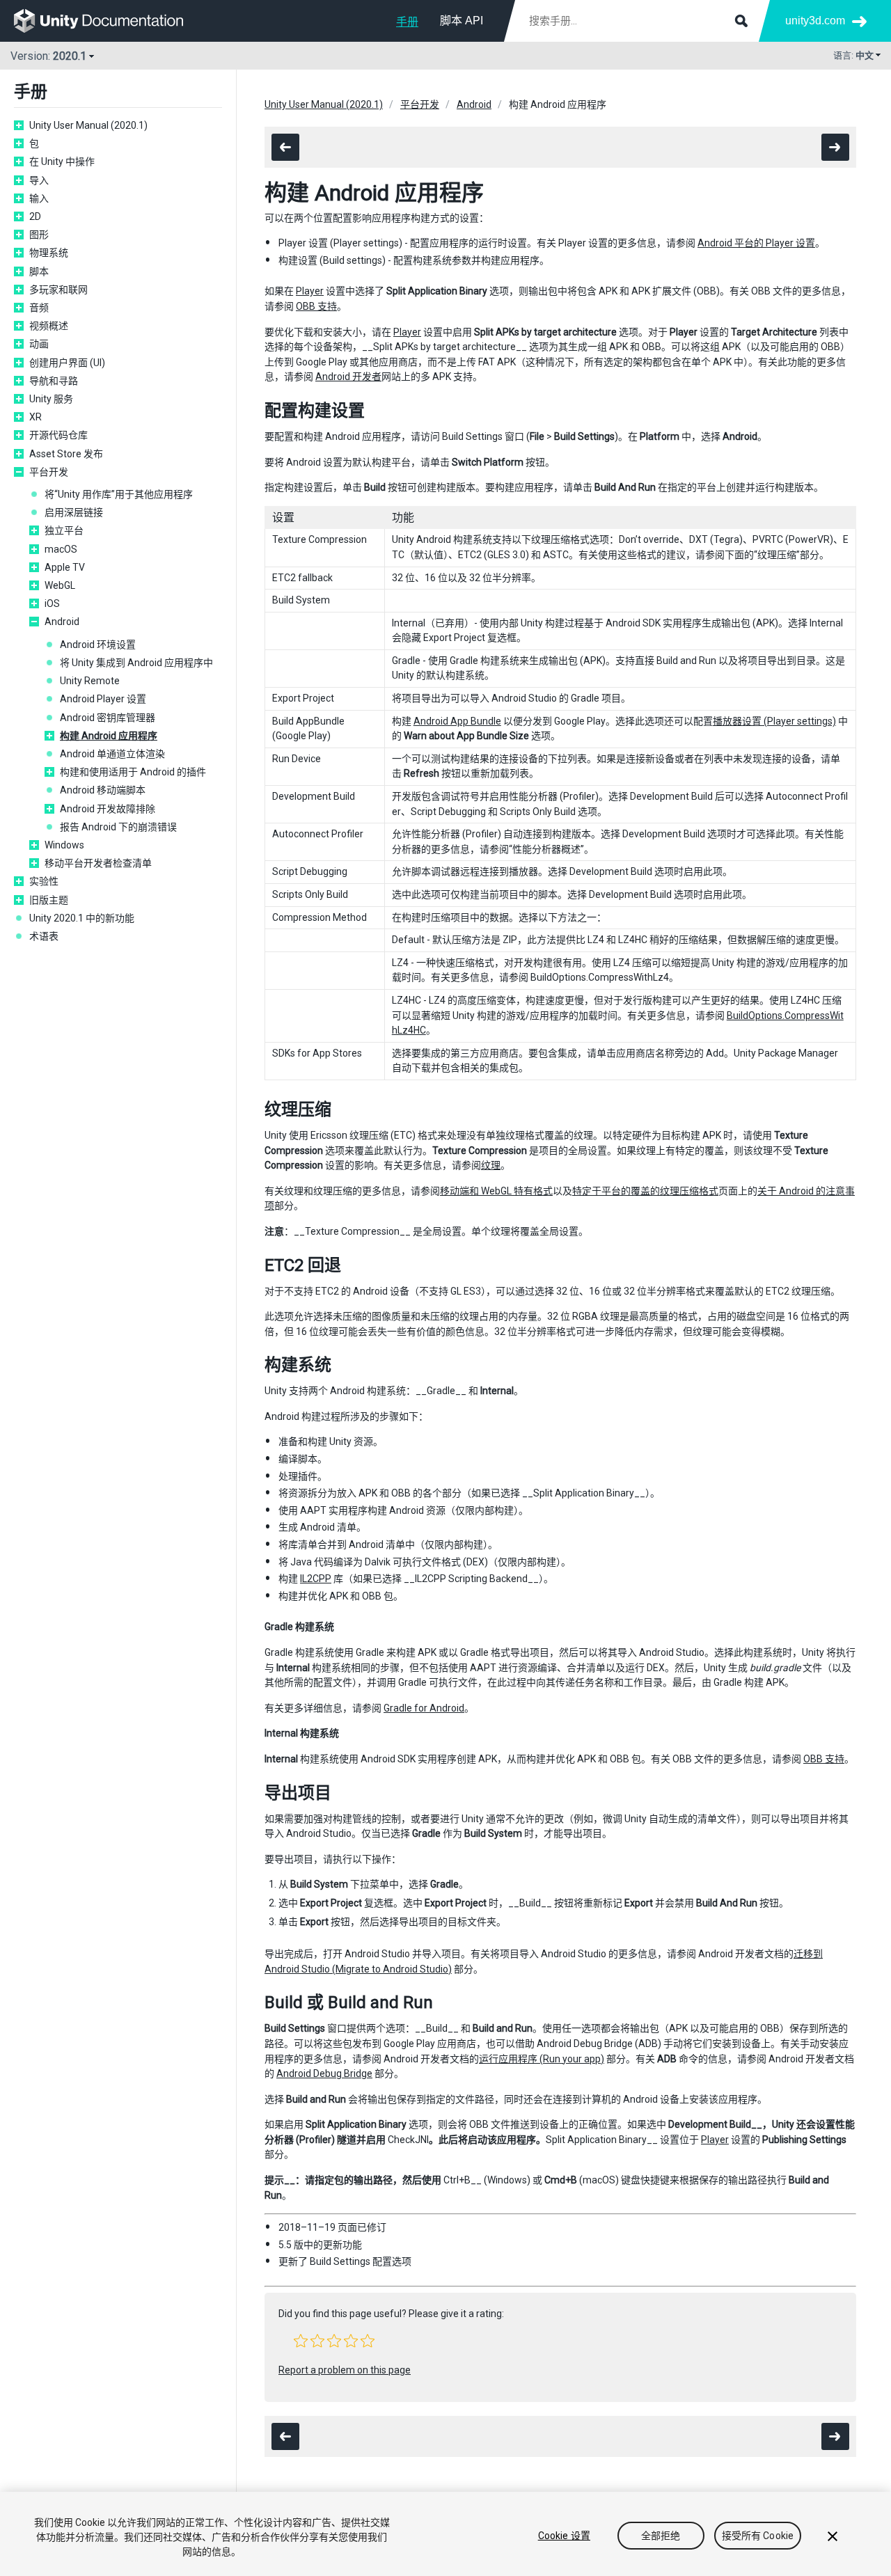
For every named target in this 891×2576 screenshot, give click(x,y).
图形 (39, 235)
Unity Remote (90, 681)
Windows (64, 845)
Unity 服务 (51, 399)
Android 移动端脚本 (103, 790)
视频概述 (49, 326)
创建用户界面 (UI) (67, 363)
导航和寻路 (54, 381)
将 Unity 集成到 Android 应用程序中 (136, 663)
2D (35, 216)
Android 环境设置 (98, 645)
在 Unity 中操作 (62, 161)
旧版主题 (49, 900)
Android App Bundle (457, 721)
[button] (301, 2341)
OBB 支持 (316, 306)
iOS (52, 603)
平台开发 (49, 472)
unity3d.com (815, 21)
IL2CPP (316, 1579)
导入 (39, 180)
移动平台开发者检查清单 (98, 863)
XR (36, 417)
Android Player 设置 (103, 699)
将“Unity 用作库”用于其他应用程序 (119, 494)
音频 (39, 308)
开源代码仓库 (58, 435)
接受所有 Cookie (758, 2536)
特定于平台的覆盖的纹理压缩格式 (645, 1191)
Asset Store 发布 (66, 454)
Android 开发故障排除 (108, 809)
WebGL (60, 585)
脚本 (39, 271)
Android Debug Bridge (324, 2073)
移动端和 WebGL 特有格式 (496, 1191)
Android (62, 622)
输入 (39, 198)
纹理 (491, 1165)
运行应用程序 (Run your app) (542, 2059)
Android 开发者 (348, 377)
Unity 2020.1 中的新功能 (82, 918)
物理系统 (49, 253)
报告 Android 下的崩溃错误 (118, 827)
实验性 (44, 881)
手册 (407, 22)
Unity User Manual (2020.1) (88, 125)
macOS (61, 549)
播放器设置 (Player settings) (774, 721)
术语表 (44, 936)
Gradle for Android (424, 1708)
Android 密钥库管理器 (108, 718)
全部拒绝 (661, 2536)
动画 (39, 344)
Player (310, 291)
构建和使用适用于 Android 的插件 (133, 772)
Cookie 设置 (564, 2536)
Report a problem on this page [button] (345, 2370)
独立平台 (64, 530)
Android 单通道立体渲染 (112, 754)
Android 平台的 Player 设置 (756, 243)
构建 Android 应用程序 (109, 736)
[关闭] (833, 2536)
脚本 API (462, 21)
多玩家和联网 (58, 290)
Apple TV (65, 567)
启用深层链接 (74, 512)
